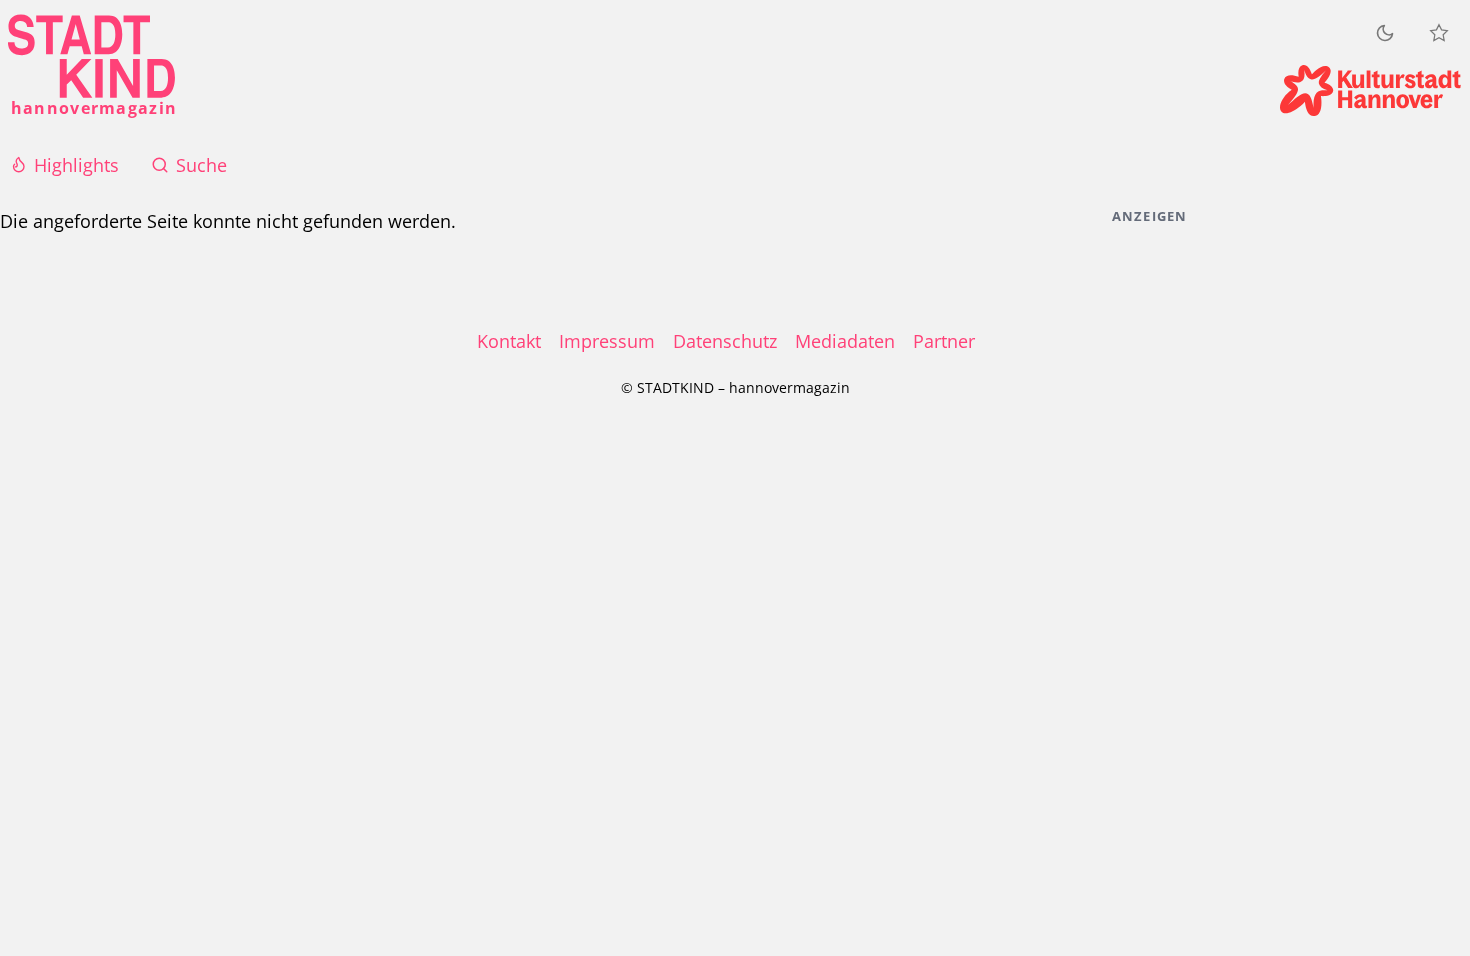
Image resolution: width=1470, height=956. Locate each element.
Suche (201, 165)
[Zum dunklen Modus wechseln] (1385, 32)
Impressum (607, 341)
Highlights (76, 165)
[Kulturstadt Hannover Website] (1370, 90)
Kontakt (509, 341)
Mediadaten (845, 341)
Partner (944, 341)
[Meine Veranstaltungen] (1439, 33)
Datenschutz (725, 341)
